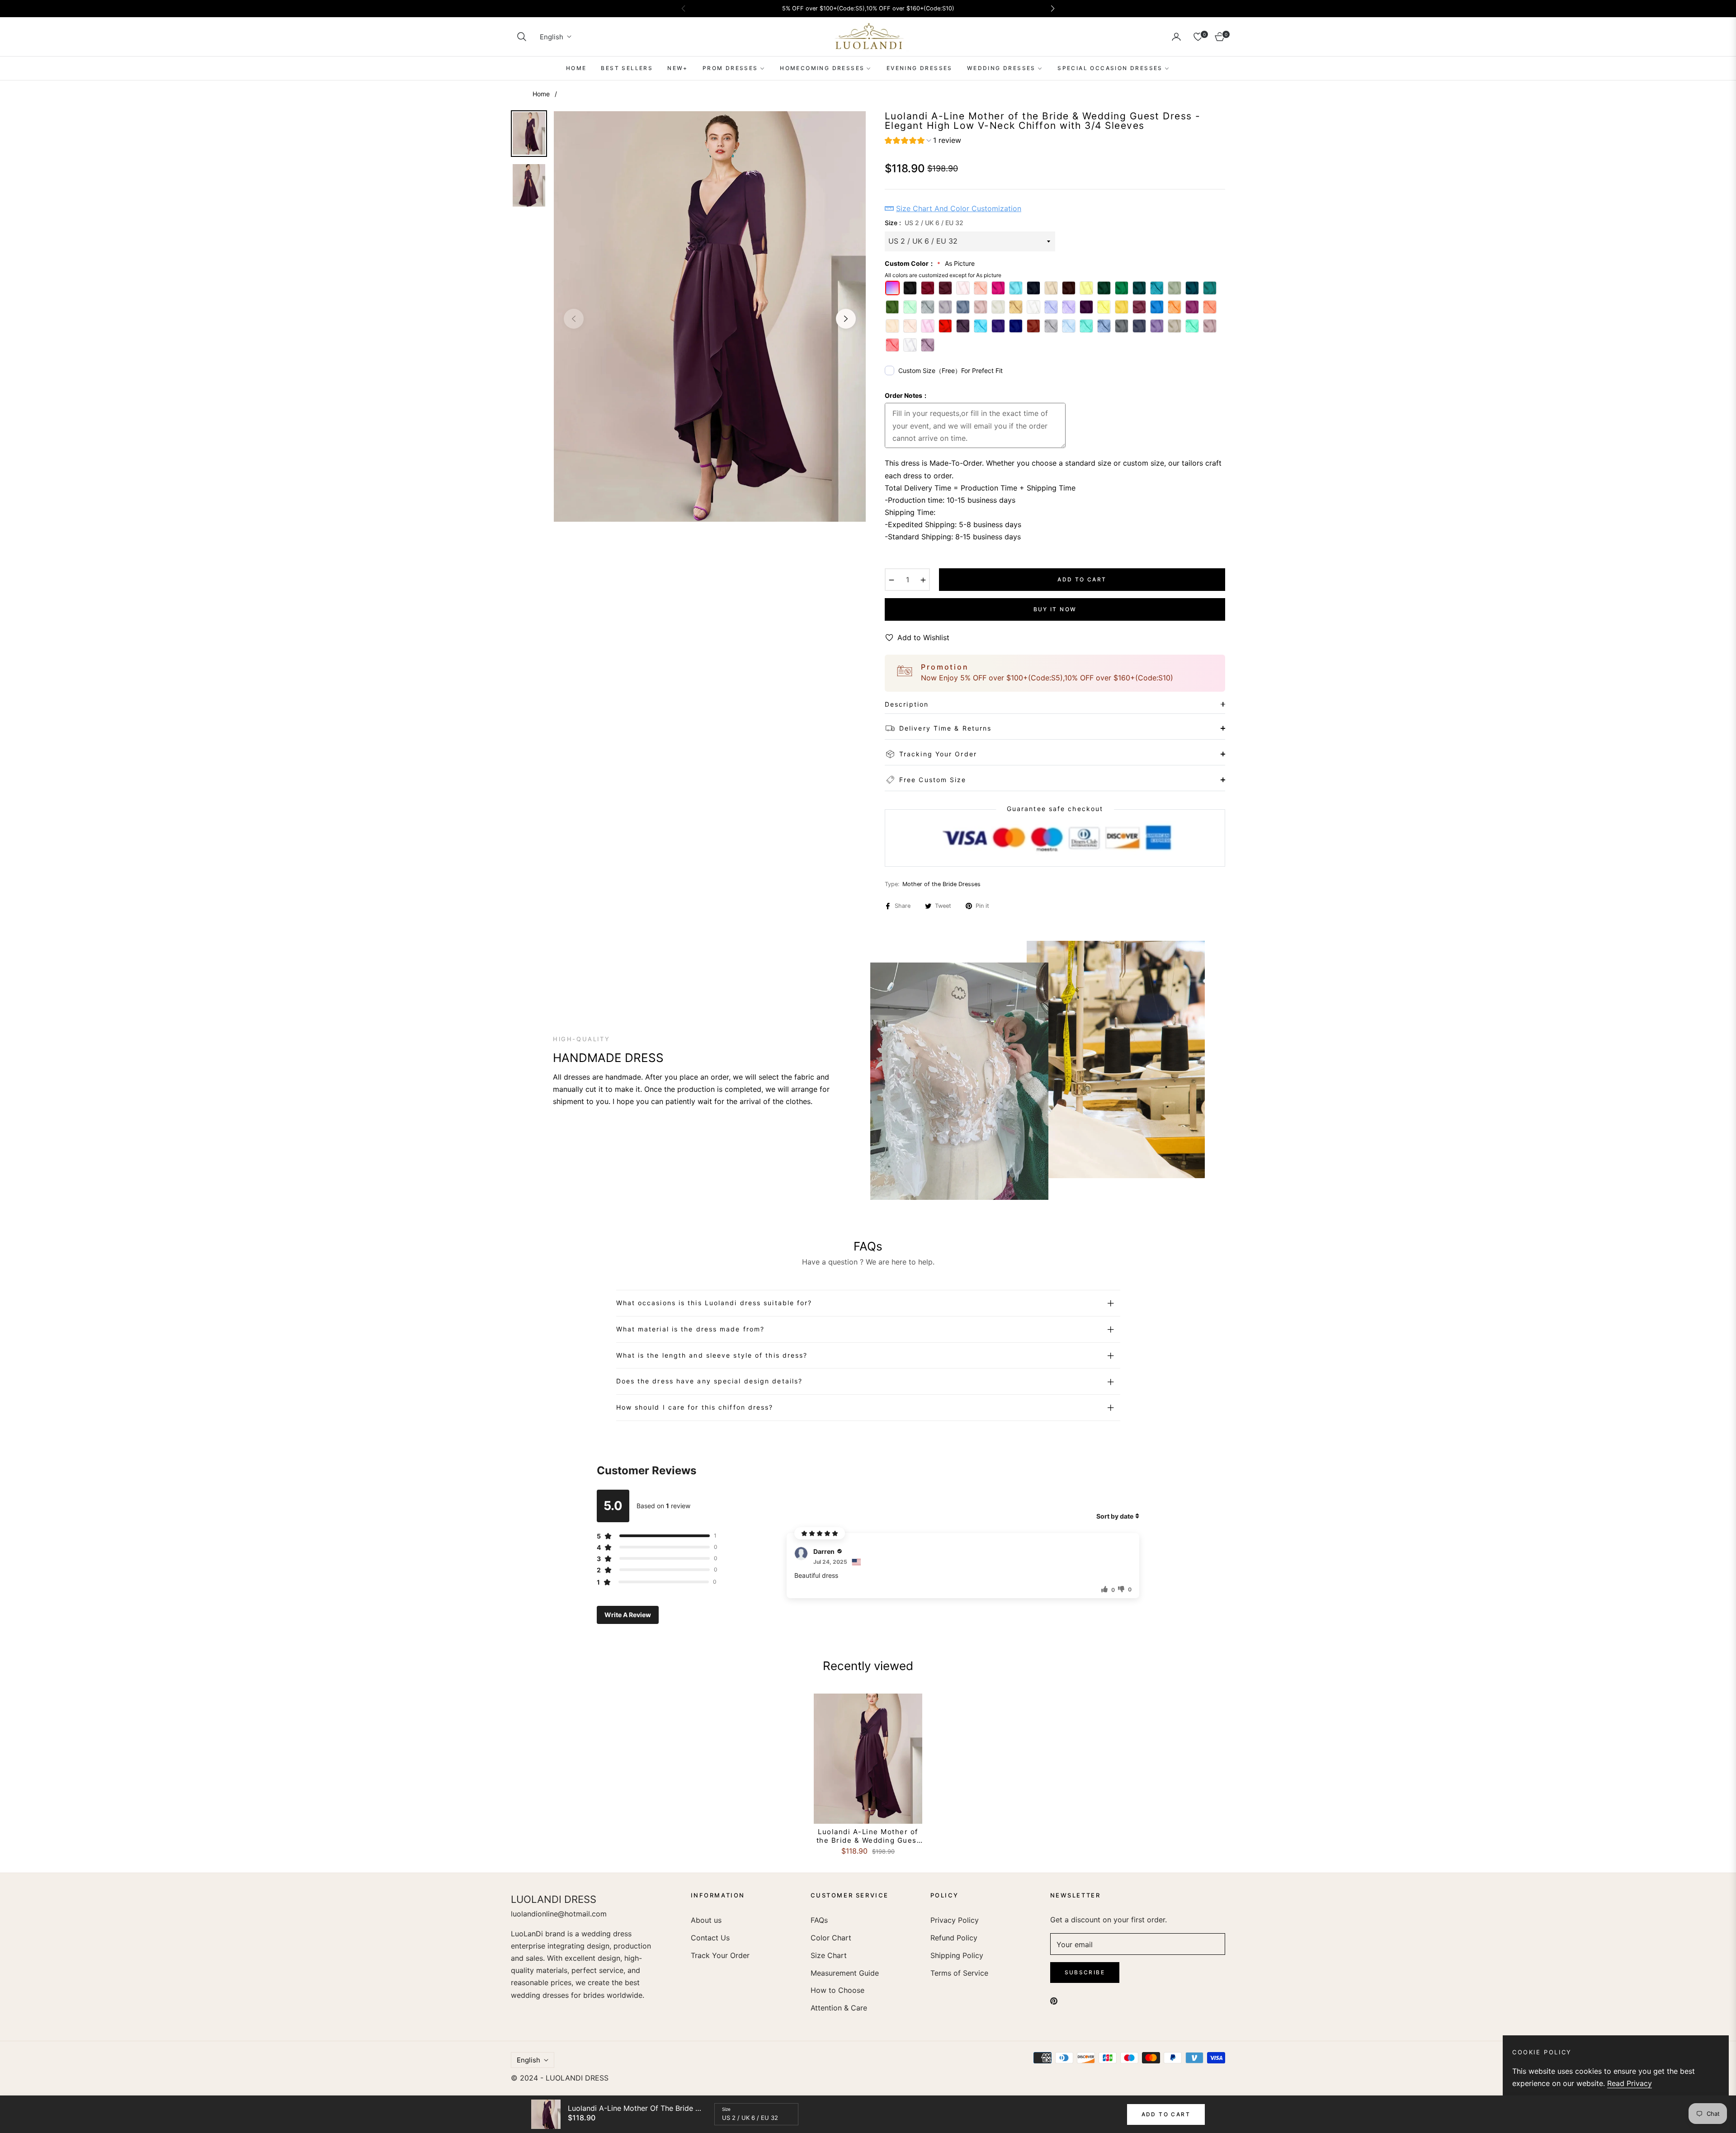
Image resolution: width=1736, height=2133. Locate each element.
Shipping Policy (957, 1955)
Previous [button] (574, 319)
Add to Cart (1166, 2114)
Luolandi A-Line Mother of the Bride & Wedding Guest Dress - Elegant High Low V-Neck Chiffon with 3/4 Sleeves (868, 1836)
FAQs (819, 1920)
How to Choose (837, 1990)
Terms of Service (959, 1973)
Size (726, 2109)
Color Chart (831, 1938)
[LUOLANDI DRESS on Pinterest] (1054, 2000)
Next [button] (846, 319)
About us (706, 1920)
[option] (710, 316)
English (552, 37)
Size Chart (829, 1955)
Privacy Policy (955, 1920)
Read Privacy (1630, 2083)
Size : (924, 223)
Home (541, 94)
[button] (522, 37)
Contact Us (710, 1938)
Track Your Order (720, 1955)
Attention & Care (839, 2008)
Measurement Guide (845, 1973)
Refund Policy (954, 1938)
